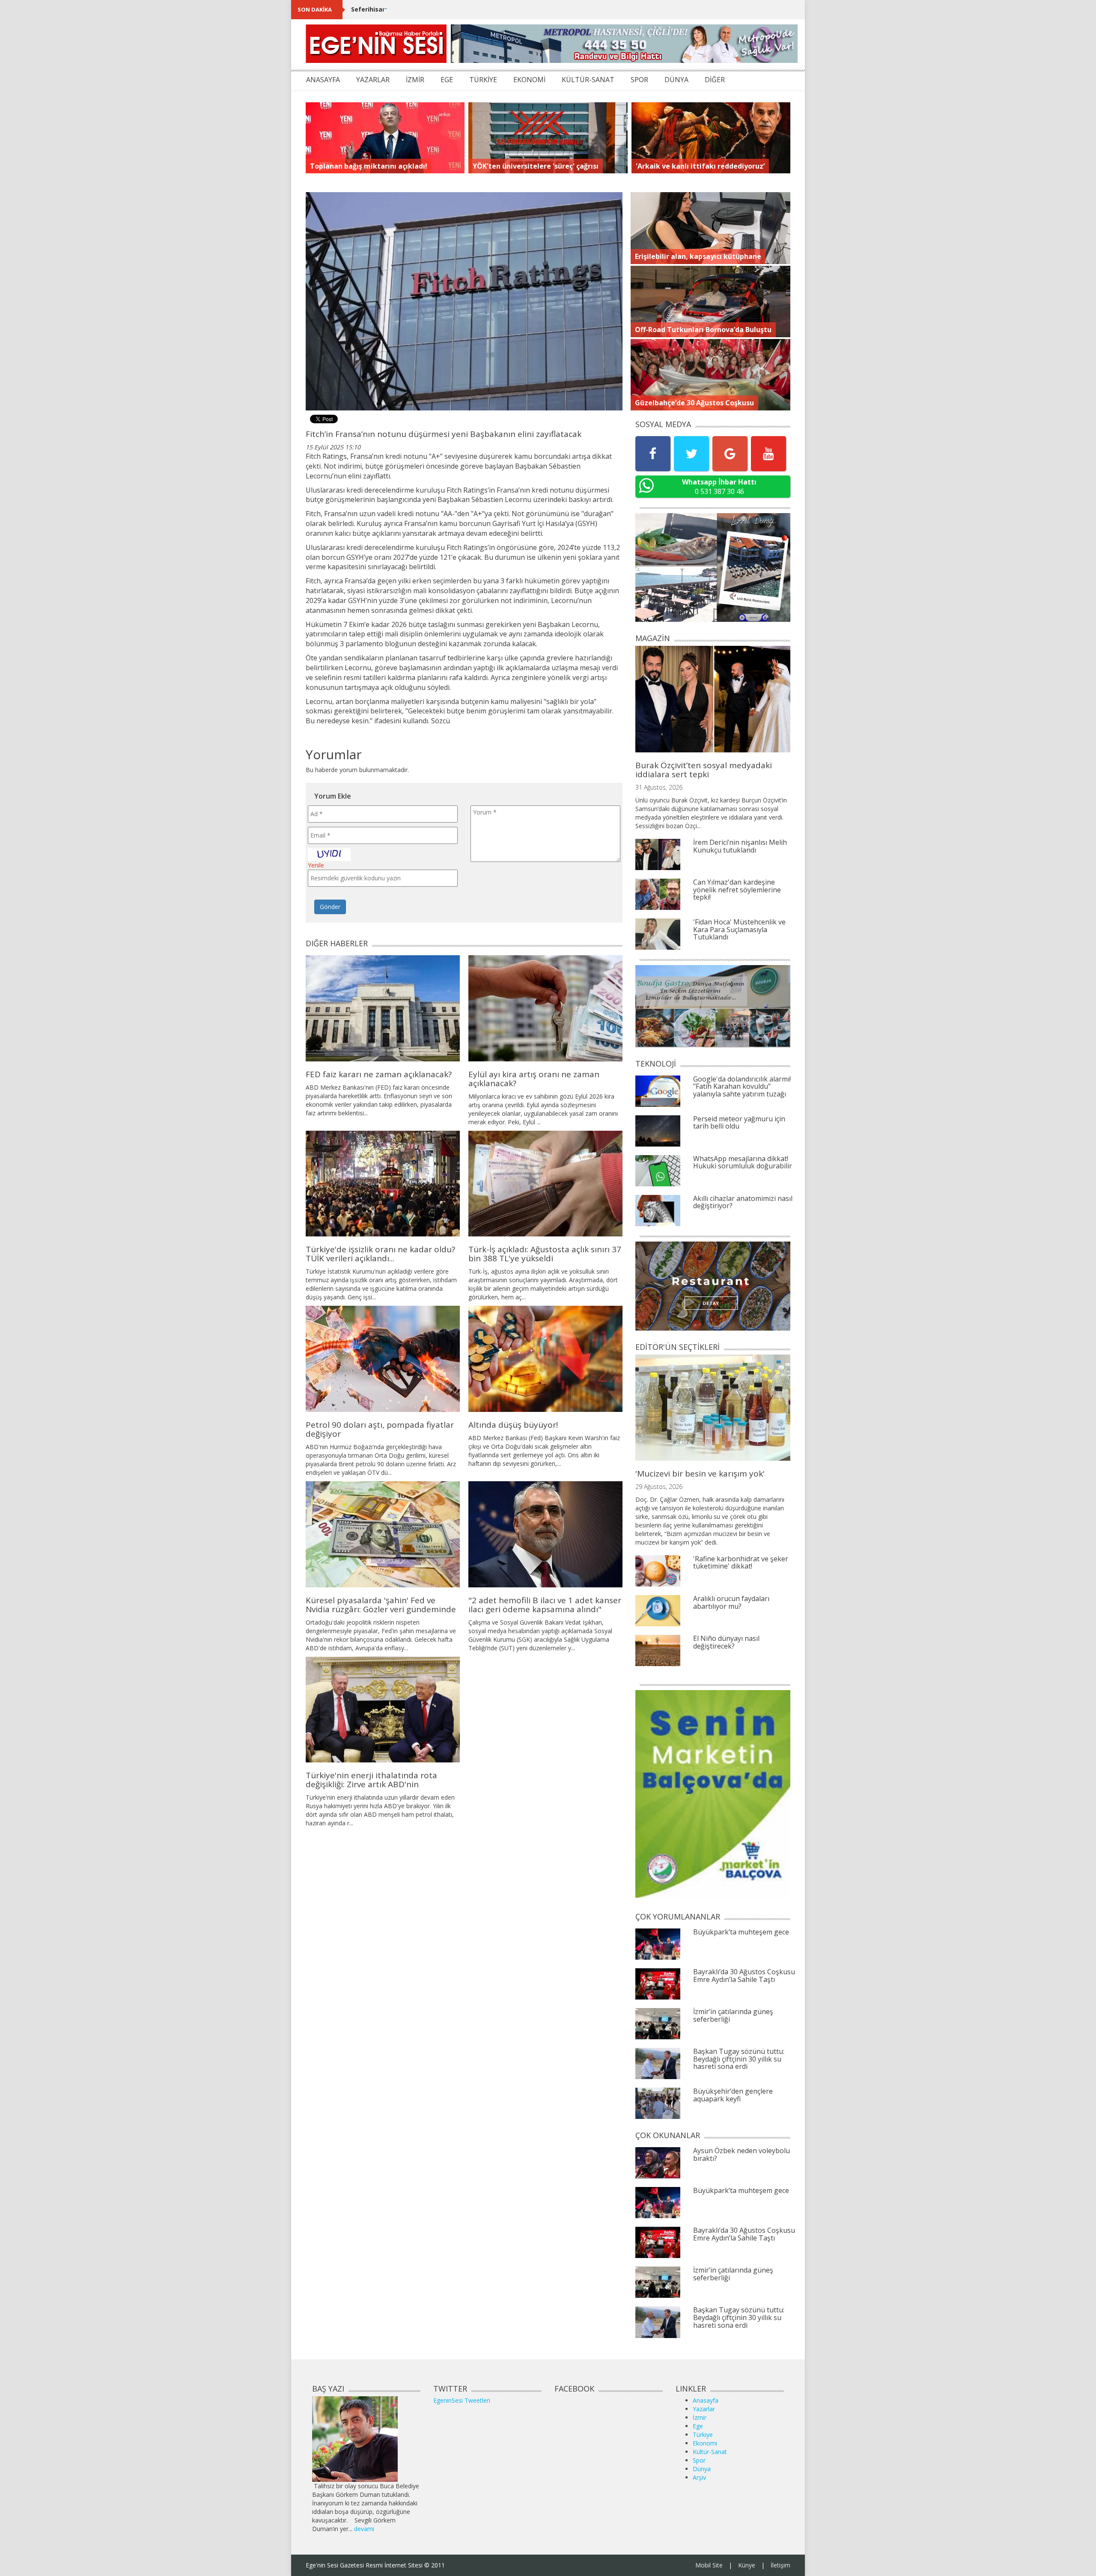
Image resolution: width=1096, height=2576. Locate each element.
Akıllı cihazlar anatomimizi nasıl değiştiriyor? (743, 1202)
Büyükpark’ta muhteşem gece (741, 1932)
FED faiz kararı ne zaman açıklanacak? (379, 1074)
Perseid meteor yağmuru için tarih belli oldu (739, 1123)
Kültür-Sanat (710, 2452)
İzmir (700, 2417)
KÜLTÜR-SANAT (588, 80)
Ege (698, 2426)
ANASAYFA (323, 80)
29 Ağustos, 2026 (659, 1487)
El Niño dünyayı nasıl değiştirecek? (726, 1642)
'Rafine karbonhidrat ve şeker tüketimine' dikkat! (741, 1563)
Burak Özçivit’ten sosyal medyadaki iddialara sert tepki (704, 770)
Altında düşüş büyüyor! (513, 1425)
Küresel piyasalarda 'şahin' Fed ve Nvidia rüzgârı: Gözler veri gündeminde (381, 1605)
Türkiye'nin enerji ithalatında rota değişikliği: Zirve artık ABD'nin (371, 1780)
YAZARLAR (373, 80)
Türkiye (703, 2435)
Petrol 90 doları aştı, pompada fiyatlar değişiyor (380, 1429)
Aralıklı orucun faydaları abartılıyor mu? (731, 1602)
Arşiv (699, 2477)
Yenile (316, 865)
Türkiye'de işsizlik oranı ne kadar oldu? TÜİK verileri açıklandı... (380, 1254)
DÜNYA (676, 80)
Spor (699, 2460)
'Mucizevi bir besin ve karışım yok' (700, 1474)
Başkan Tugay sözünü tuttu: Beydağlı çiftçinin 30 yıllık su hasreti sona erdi (739, 2059)
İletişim (780, 2565)
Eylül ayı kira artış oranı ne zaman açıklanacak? (534, 1079)
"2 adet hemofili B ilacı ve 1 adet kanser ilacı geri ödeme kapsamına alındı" (545, 1605)
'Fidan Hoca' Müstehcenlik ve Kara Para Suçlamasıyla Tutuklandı (739, 929)
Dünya (702, 2469)
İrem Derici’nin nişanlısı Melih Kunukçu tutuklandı (740, 846)
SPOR (639, 80)
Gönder (330, 907)
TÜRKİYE (483, 80)
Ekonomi (705, 2443)
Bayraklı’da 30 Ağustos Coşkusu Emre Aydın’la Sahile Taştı (744, 1976)
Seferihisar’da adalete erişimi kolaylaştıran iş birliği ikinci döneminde (457, 9)
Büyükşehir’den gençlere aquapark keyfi (733, 2095)
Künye (747, 2565)
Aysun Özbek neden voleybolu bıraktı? (742, 2154)
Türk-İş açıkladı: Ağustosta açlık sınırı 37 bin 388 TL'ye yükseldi (545, 1254)
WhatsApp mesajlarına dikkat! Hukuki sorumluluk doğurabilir (743, 1162)
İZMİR (415, 80)
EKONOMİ (529, 80)
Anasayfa (706, 2400)
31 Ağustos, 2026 (659, 787)
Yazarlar (704, 2409)
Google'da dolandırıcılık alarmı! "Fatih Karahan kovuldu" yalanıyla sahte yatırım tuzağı (742, 1086)
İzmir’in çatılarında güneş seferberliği (733, 2015)
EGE (447, 80)
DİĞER (715, 80)
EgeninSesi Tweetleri (462, 2400)
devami (364, 2529)
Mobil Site (709, 2565)
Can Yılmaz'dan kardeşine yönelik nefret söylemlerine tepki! (737, 890)
